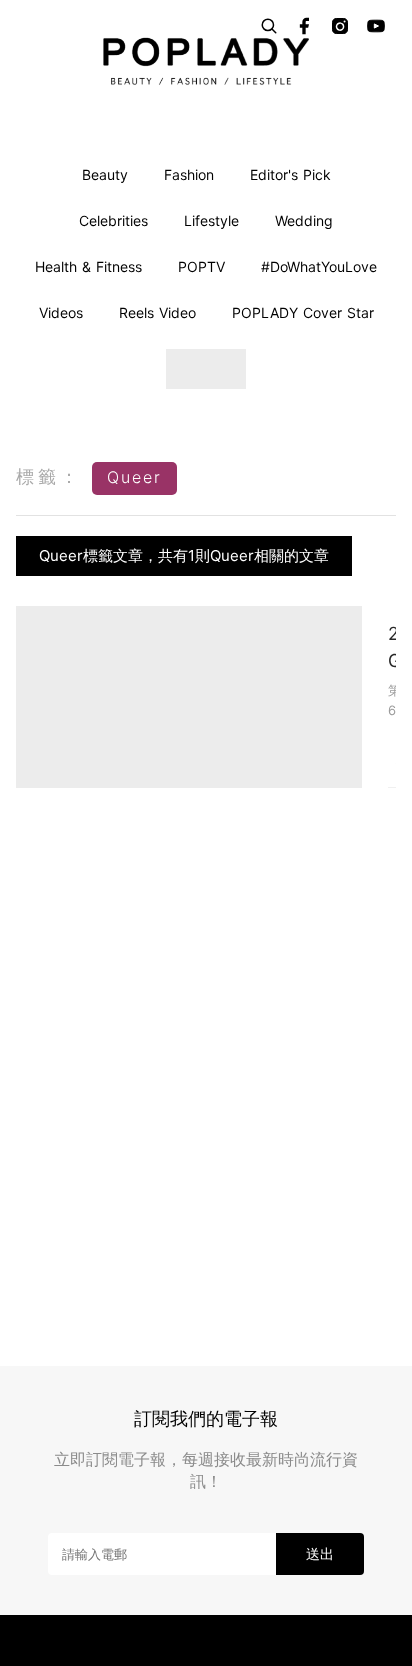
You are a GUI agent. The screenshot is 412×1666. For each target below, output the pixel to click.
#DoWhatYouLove (319, 266)
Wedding (304, 220)
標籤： (49, 476)
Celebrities (113, 220)
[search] (269, 26)
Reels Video (157, 312)
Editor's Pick (290, 174)
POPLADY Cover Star (303, 312)
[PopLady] (206, 61)
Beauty (105, 174)
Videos (61, 312)
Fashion (189, 174)
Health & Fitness (88, 266)
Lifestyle (211, 220)
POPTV (201, 266)
